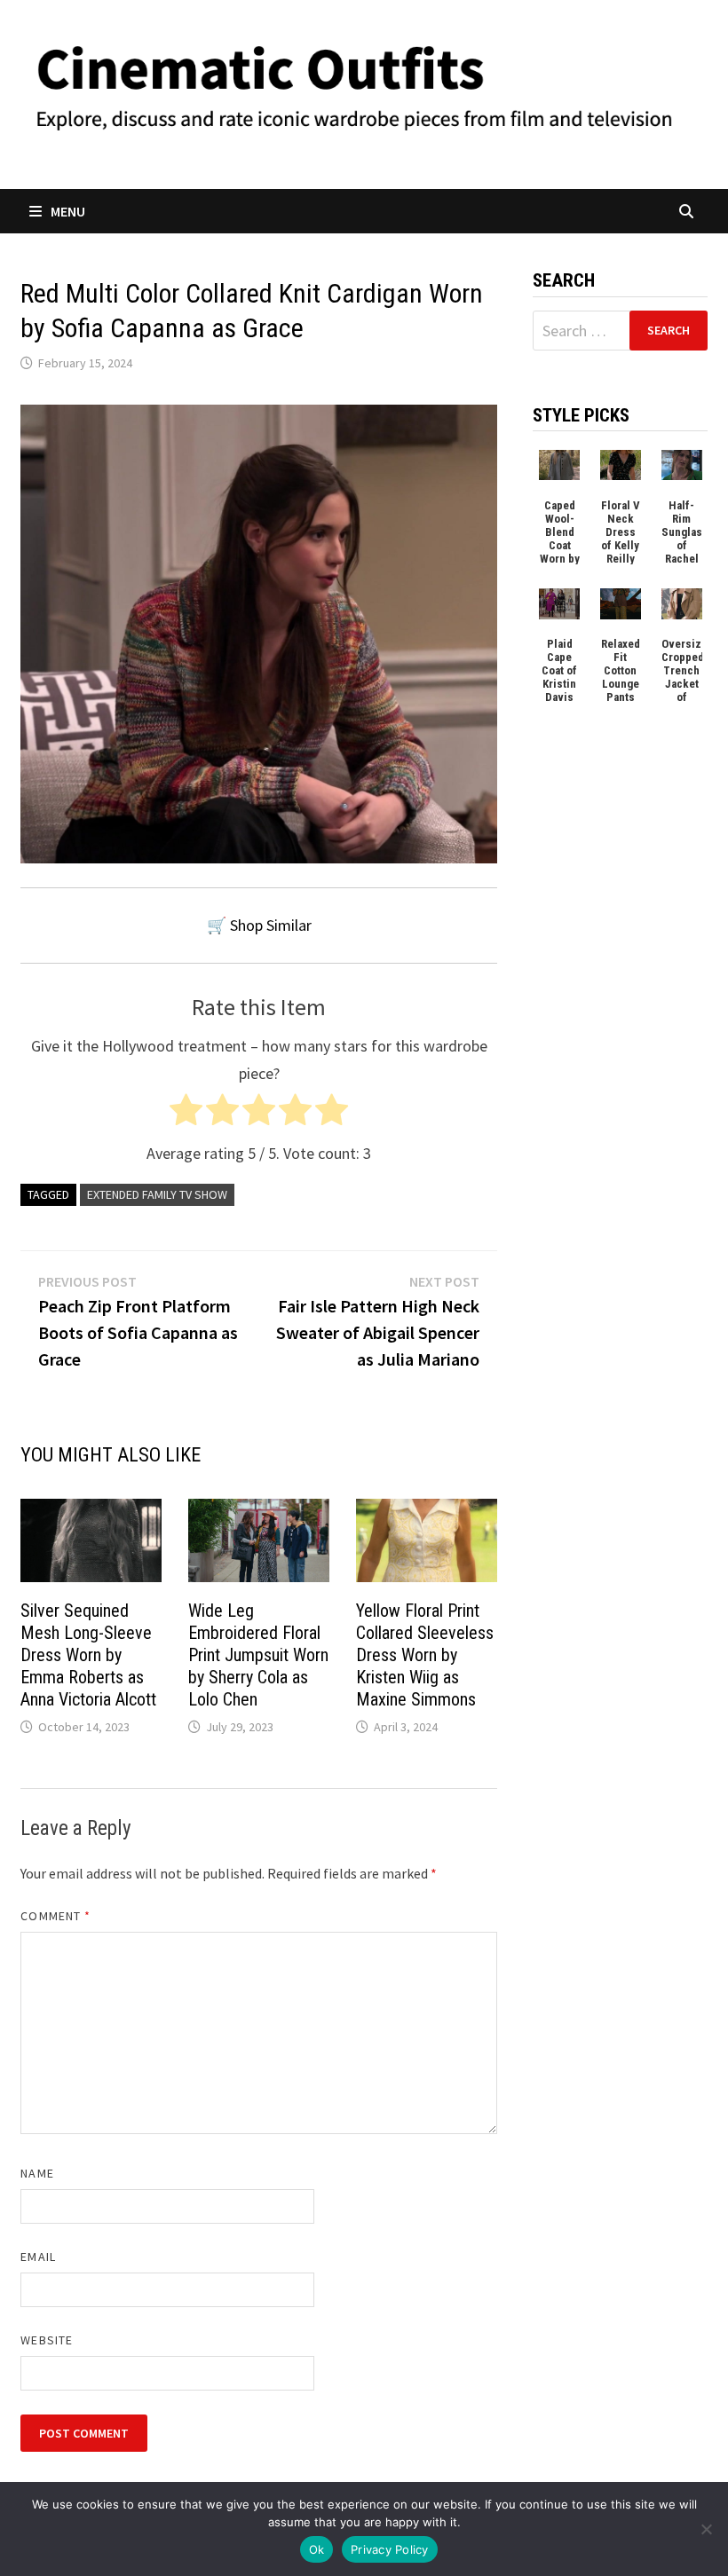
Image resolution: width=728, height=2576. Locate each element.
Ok (317, 2549)
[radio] (186, 1114)
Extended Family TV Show (157, 1194)
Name (37, 2173)
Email (38, 2257)
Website (47, 2340)
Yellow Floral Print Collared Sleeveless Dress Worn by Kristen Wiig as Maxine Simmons (425, 1655)
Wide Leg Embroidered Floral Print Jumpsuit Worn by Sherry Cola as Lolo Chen (258, 1655)
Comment (55, 1916)
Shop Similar (271, 925)
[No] (706, 2529)
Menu (68, 211)
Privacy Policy (390, 2549)
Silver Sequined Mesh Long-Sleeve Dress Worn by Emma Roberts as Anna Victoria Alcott (88, 1655)
